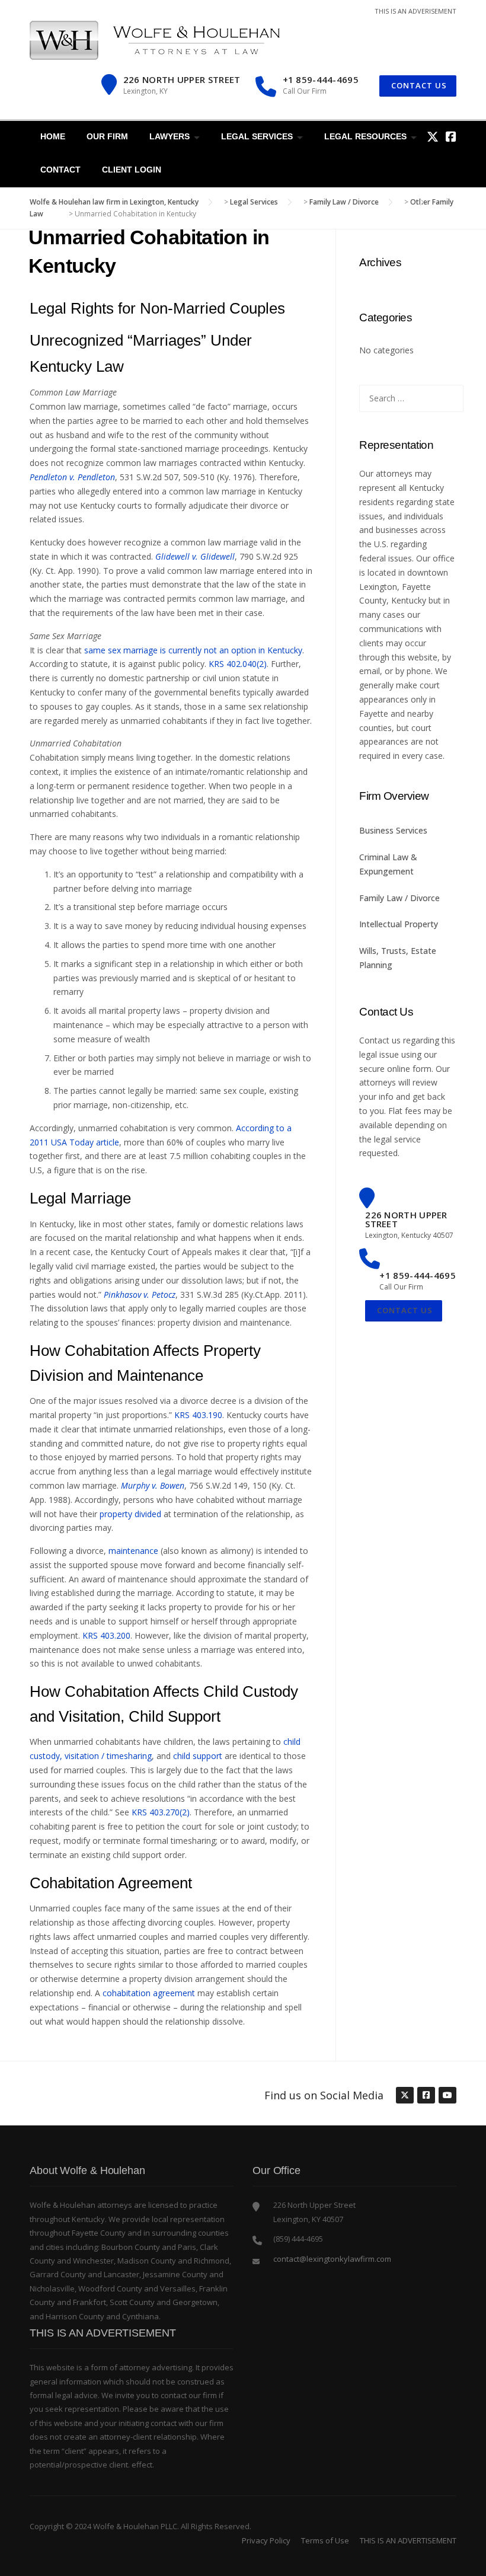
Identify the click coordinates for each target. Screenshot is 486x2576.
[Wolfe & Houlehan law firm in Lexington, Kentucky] (155, 39)
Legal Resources (365, 136)
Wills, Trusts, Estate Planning (398, 958)
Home (53, 136)
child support (198, 1756)
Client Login (132, 170)
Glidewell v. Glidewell (195, 556)
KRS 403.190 (198, 1415)
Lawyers (170, 136)
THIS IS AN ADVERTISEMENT (408, 2540)
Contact (60, 170)
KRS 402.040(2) (238, 664)
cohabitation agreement (149, 1993)
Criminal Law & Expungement (388, 864)
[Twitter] (433, 137)
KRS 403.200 (106, 1635)
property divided (130, 1514)
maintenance (133, 1551)
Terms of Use (325, 2540)
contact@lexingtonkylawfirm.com (332, 2259)
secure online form (395, 1069)
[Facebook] (451, 137)
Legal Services (257, 136)
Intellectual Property (399, 924)
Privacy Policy (266, 2540)
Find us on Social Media (324, 2095)
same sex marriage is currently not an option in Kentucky (193, 650)
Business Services (393, 830)
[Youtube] (447, 2096)
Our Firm (107, 136)
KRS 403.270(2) (161, 1812)
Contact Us (404, 1310)
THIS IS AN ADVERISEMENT (415, 11)
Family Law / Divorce (399, 898)
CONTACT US (418, 85)
